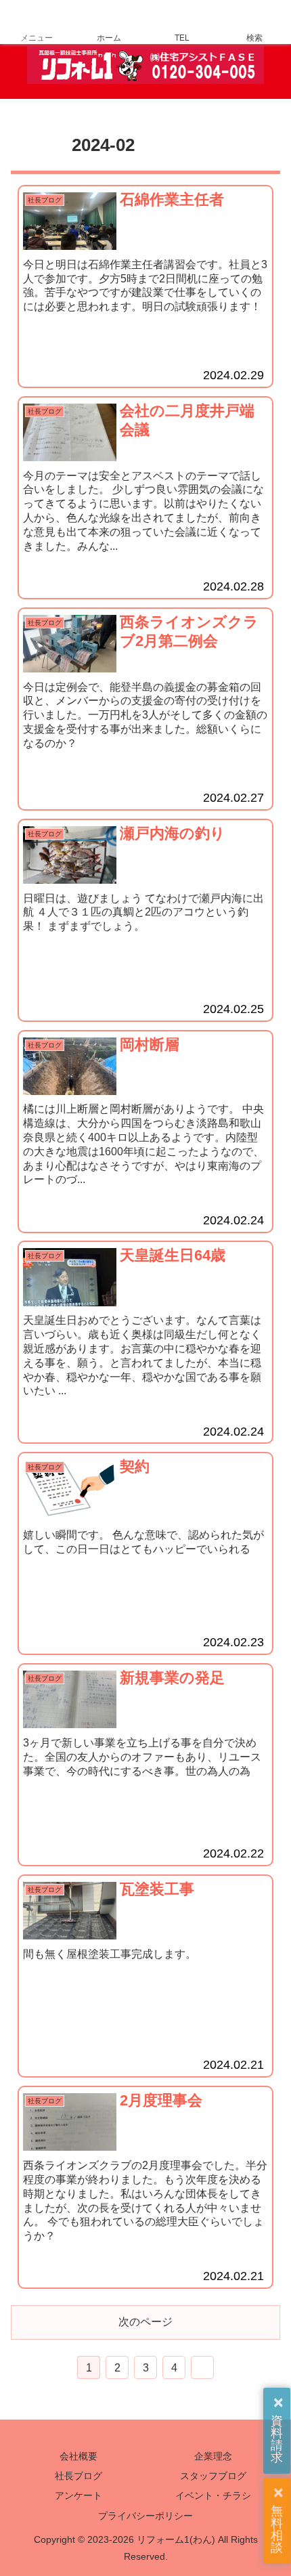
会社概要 (79, 2456)
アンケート (79, 2495)
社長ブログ (79, 2476)
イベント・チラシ (213, 2495)
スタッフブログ (213, 2476)
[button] (264, 1952)
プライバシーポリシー (145, 2516)
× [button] (278, 2403)
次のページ (145, 2322)
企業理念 (213, 2456)
